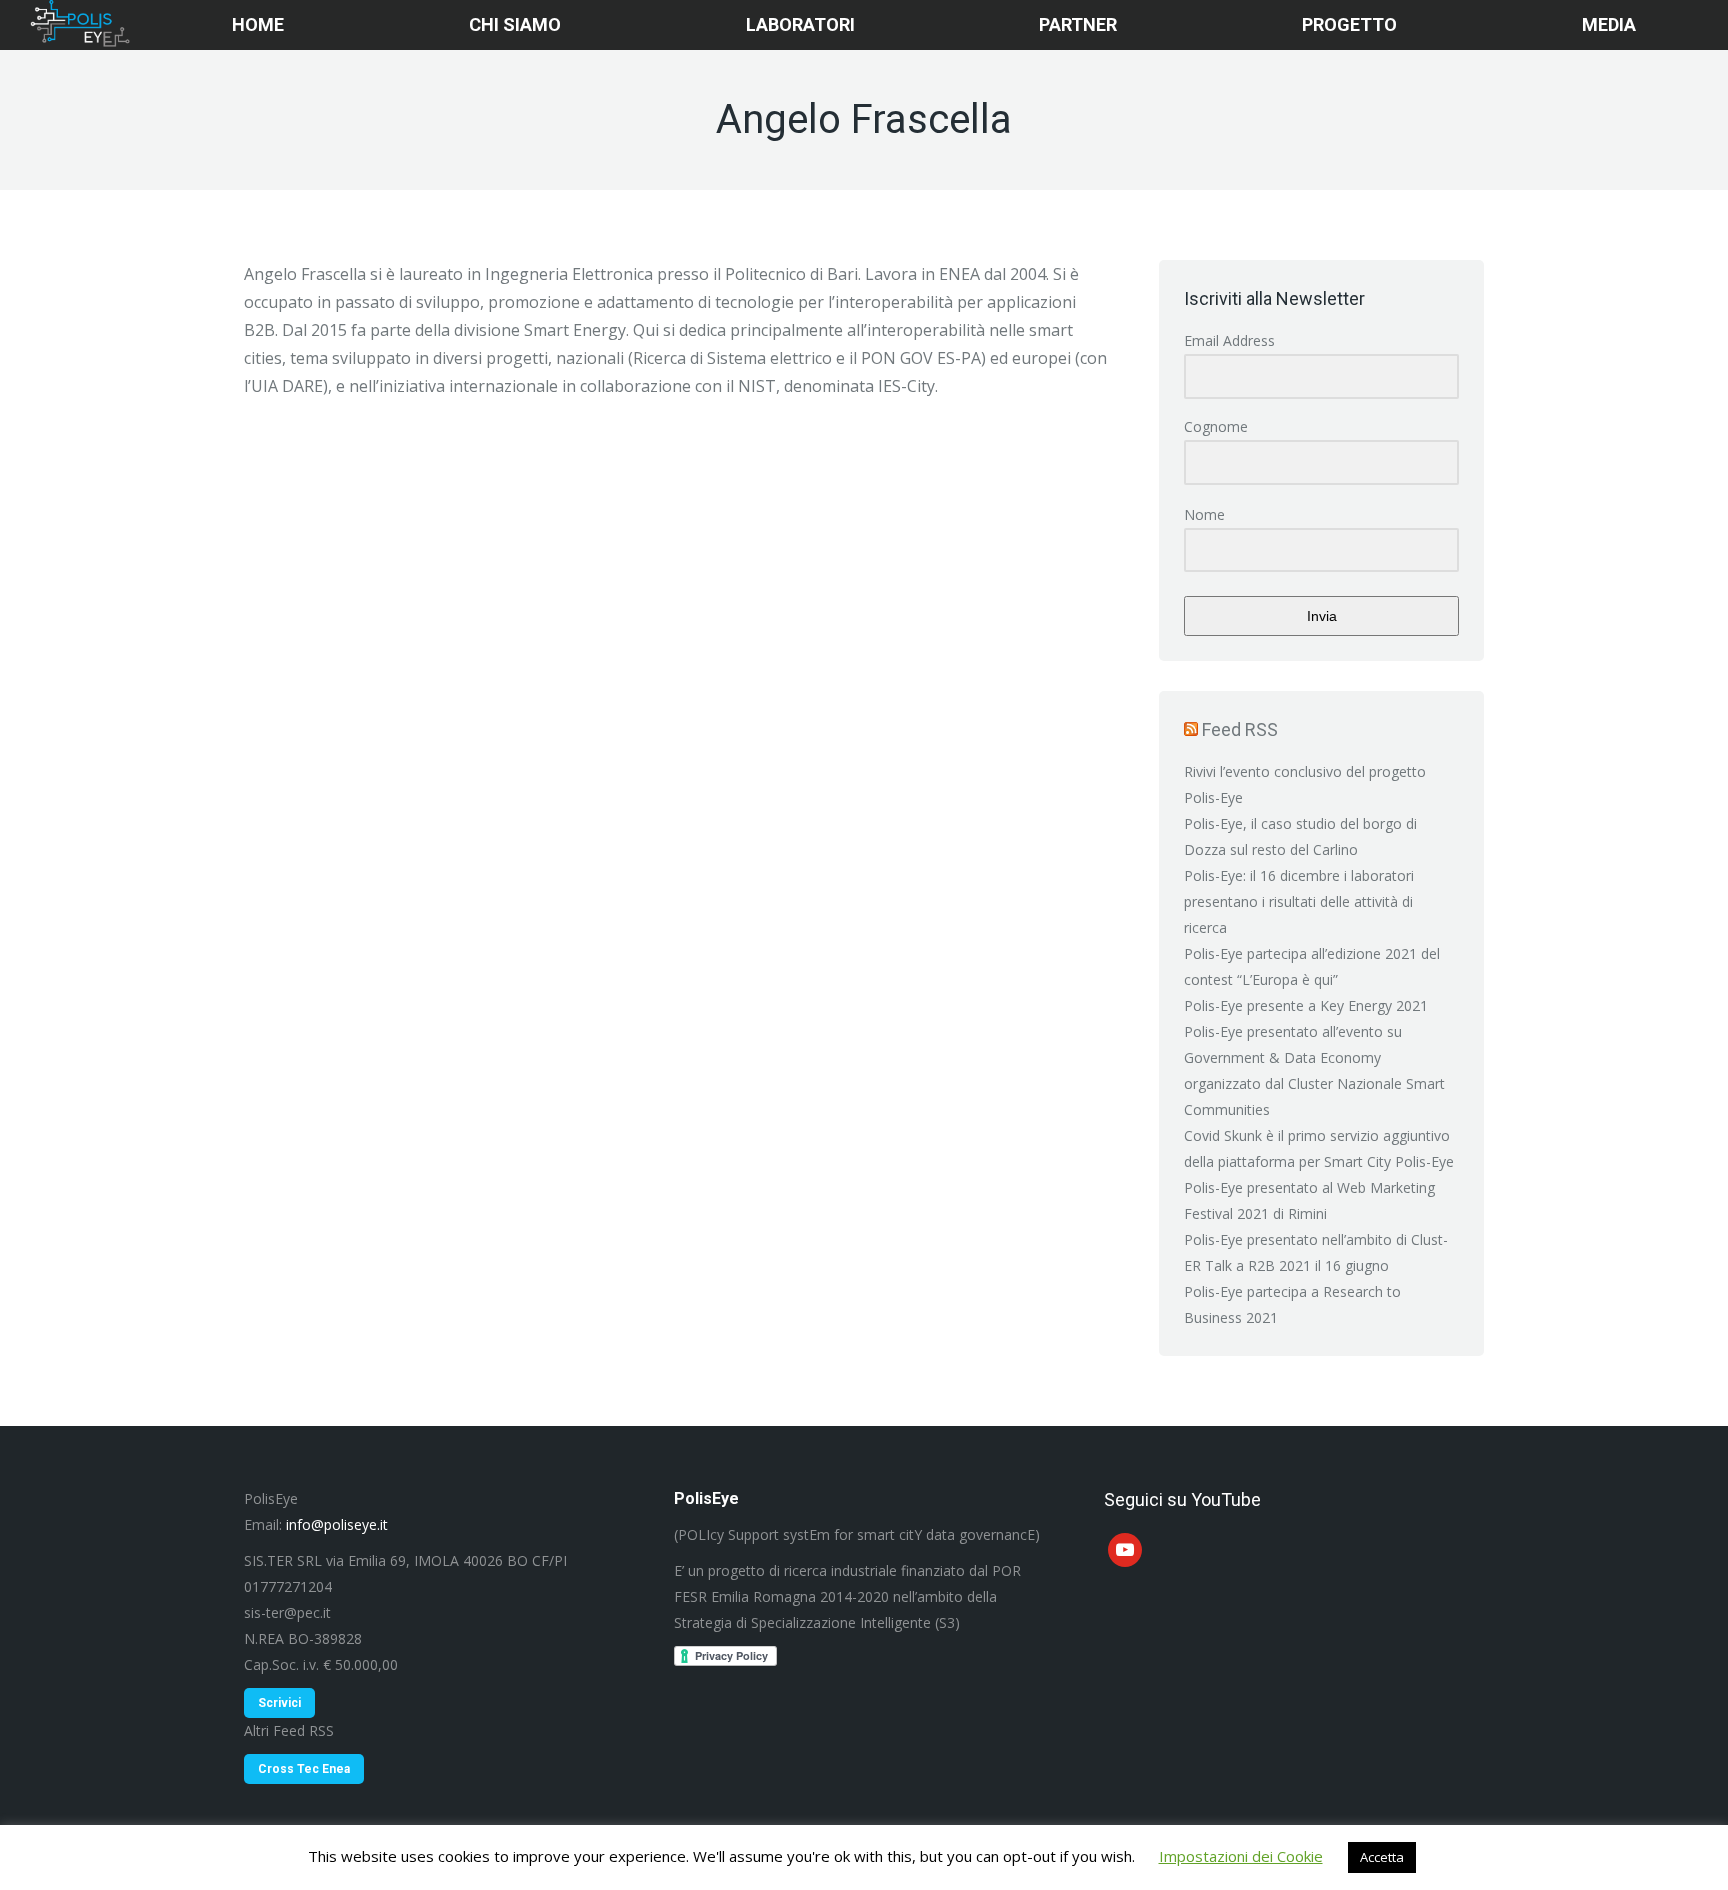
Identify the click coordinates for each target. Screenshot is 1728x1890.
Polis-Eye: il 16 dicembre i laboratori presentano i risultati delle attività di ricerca (1299, 901)
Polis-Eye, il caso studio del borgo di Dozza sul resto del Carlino (1300, 836)
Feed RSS (1240, 729)
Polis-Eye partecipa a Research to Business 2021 (1292, 1304)
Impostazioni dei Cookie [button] (1241, 1856)
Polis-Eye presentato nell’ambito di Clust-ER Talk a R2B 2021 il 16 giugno (1316, 1252)
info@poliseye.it (337, 1524)
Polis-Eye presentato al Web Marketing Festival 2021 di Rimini (1309, 1200)
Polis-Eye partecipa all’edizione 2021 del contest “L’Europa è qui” (1312, 966)
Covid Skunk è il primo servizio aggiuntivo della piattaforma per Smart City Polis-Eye (1319, 1148)
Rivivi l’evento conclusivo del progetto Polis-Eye (1305, 784)
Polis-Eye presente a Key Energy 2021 (1306, 1005)
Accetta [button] (1382, 1857)
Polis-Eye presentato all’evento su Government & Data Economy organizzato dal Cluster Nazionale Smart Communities (1314, 1070)
